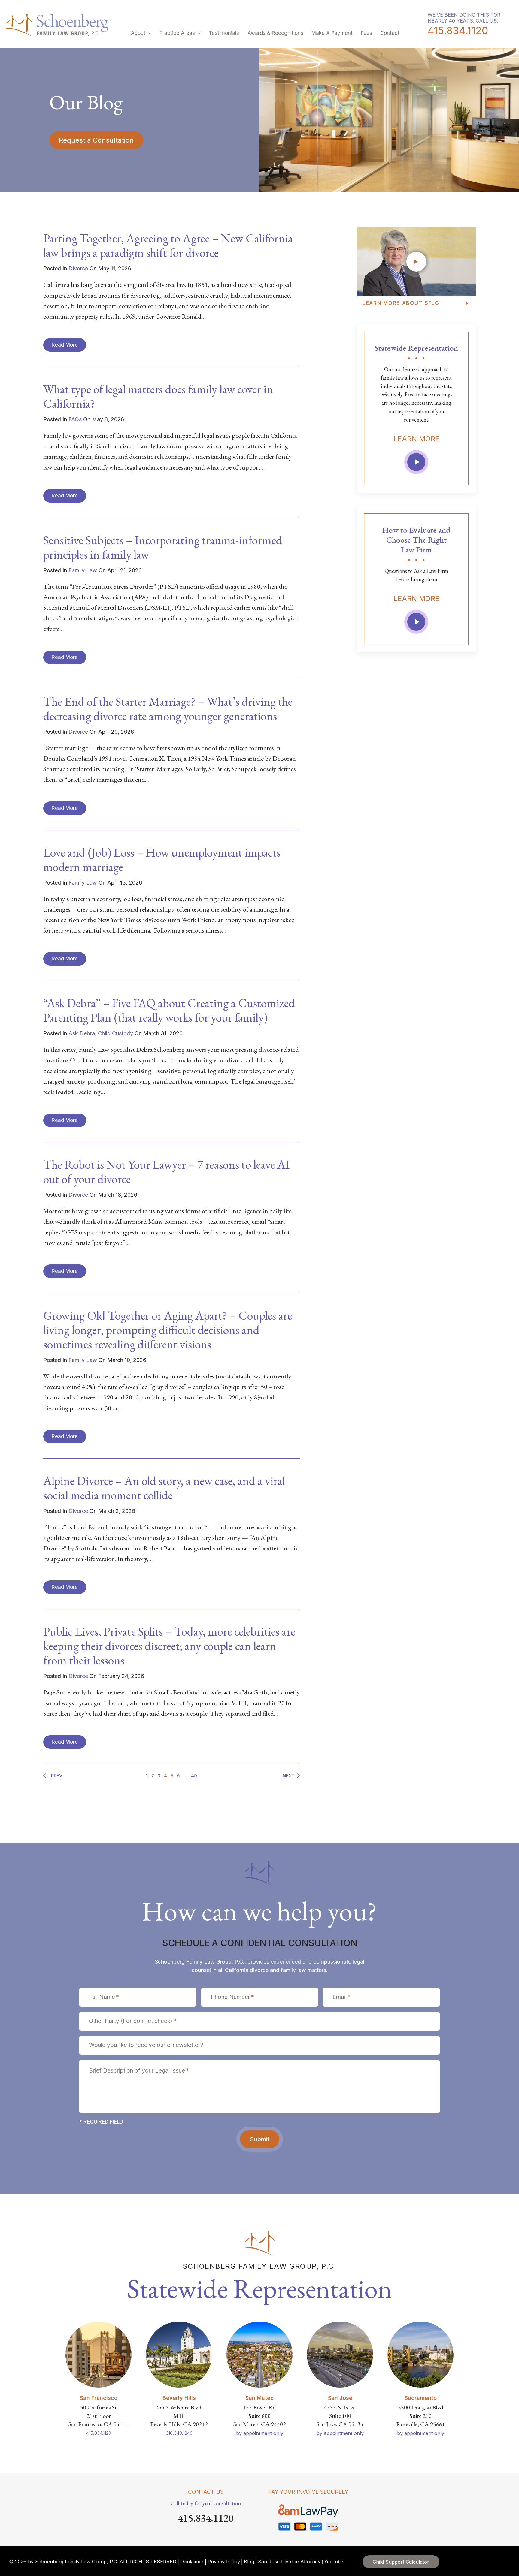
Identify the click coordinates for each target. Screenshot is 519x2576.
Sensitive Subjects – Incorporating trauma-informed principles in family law (163, 547)
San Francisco (99, 2398)
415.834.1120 (458, 31)
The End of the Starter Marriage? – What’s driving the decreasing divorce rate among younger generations (168, 709)
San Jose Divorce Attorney (289, 2562)
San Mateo (259, 2398)
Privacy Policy (224, 2562)
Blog (249, 2562)
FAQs (75, 419)
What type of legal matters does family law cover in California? (158, 396)
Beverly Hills (179, 2398)
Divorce (78, 268)
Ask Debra (82, 1033)
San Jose (340, 2398)
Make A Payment (332, 33)
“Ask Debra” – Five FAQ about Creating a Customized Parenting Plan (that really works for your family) (169, 1010)
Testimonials (224, 33)
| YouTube (332, 2562)
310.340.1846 (179, 2433)
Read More (65, 345)
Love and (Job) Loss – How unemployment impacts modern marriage (162, 860)
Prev (56, 1776)
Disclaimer (192, 2562)
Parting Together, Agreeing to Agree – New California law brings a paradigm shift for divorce (168, 245)
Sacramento (421, 2398)
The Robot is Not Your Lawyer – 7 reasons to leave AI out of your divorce (166, 1172)
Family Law (83, 570)
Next (289, 1776)
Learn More (416, 439)
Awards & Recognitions (275, 33)
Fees (367, 33)
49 (194, 1776)
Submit (260, 2139)
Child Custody (115, 1033)
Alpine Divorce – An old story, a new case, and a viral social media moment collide (164, 1488)
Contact (390, 33)
